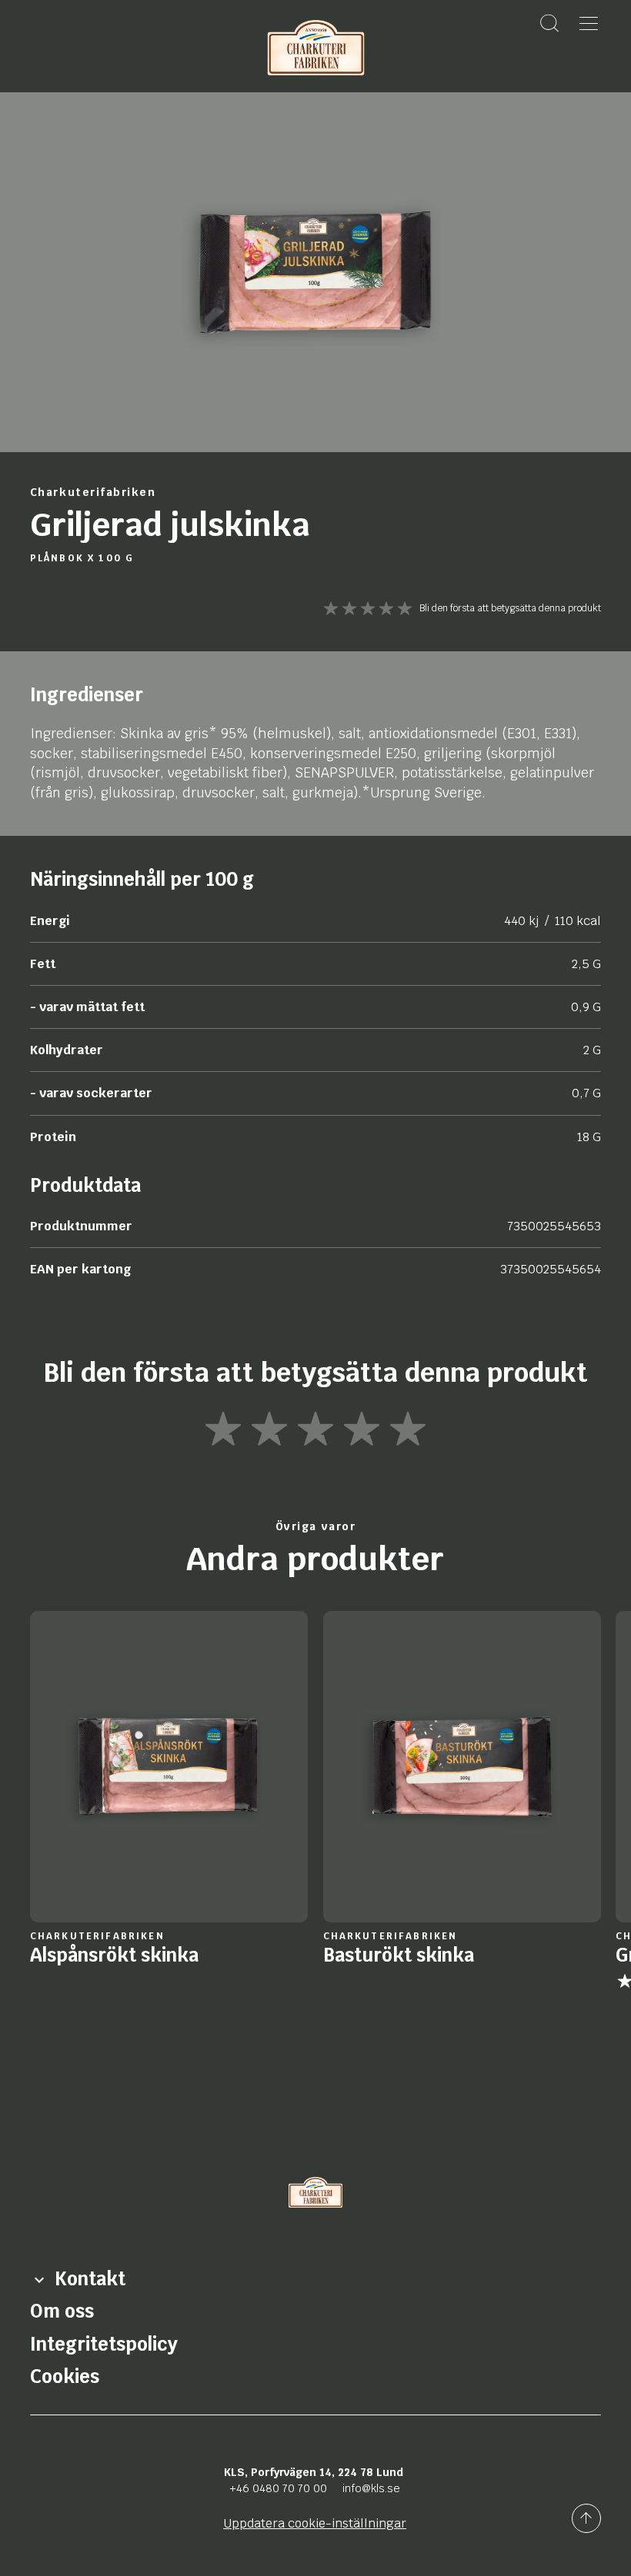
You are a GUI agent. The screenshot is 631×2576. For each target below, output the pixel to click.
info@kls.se (371, 2488)
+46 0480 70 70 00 (278, 2488)
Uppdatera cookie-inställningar (315, 2523)
